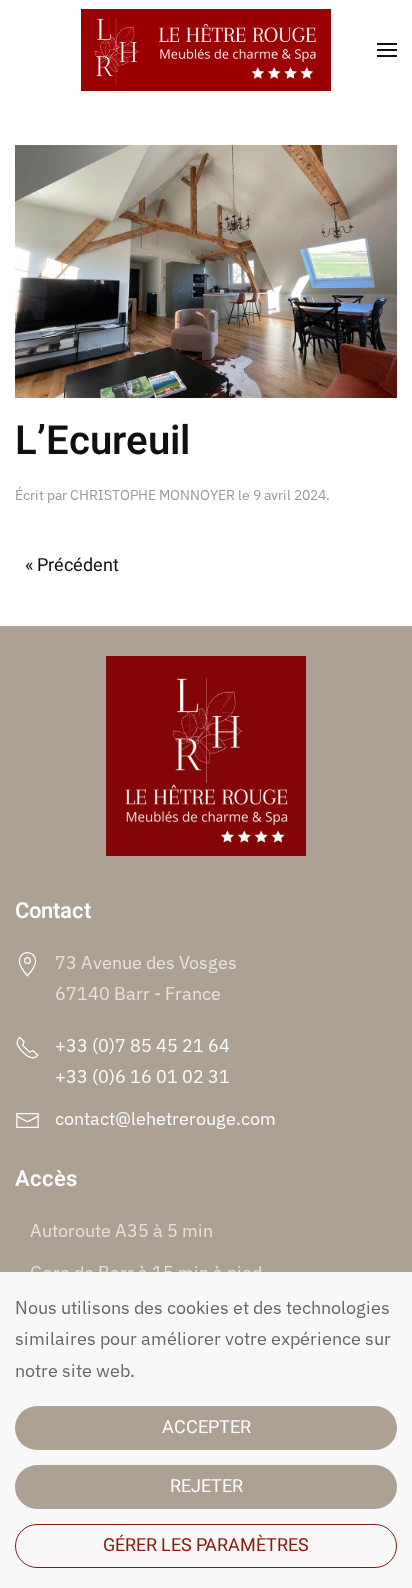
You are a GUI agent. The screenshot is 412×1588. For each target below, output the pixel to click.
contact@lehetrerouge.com (165, 1118)
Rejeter (206, 1486)
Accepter (206, 1427)
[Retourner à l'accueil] (206, 50)
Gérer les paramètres (206, 1545)
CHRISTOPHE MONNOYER (152, 495)
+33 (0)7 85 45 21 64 (142, 1045)
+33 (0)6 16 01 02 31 (142, 1076)
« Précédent (72, 565)
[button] (387, 50)
